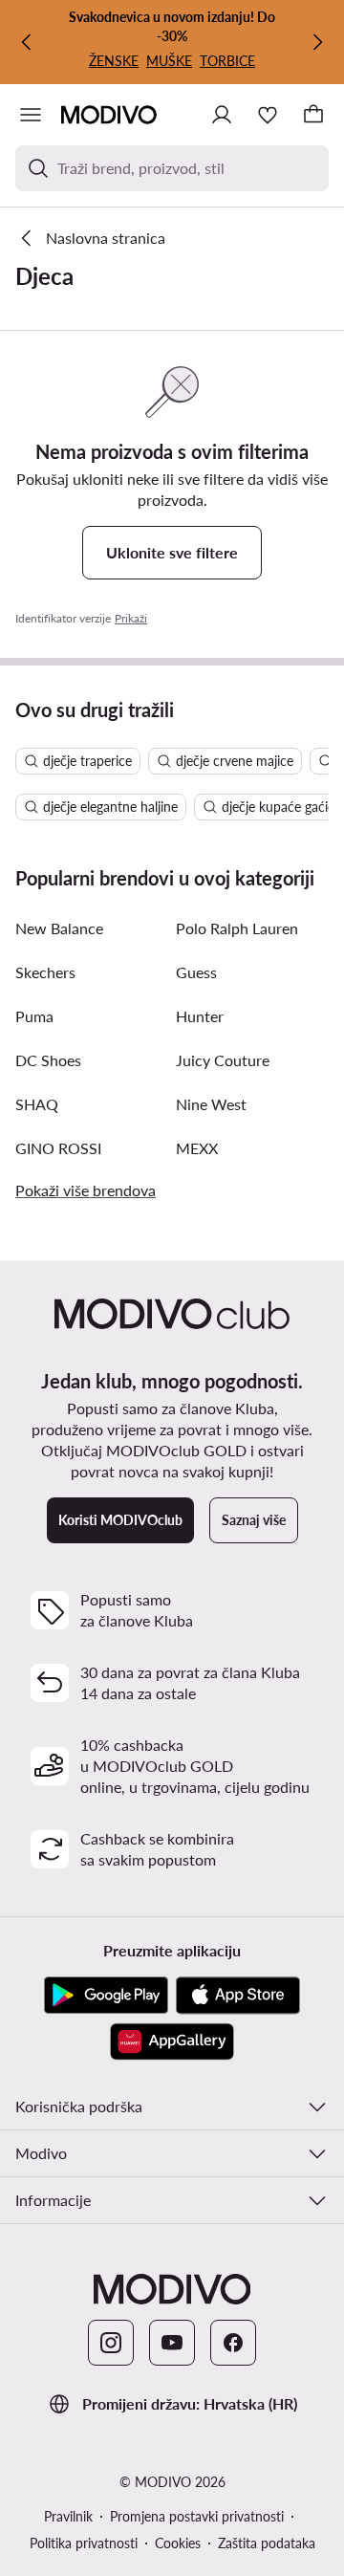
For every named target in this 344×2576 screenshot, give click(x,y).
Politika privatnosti (84, 2543)
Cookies (178, 2543)
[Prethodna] (27, 42)
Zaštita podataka (267, 2543)
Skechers (45, 972)
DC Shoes (48, 1060)
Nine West (211, 1104)
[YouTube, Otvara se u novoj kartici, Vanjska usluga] (172, 2343)
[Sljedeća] (317, 42)
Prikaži (131, 618)
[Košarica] (313, 115)
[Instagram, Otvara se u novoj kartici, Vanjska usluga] (111, 2343)
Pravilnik (68, 2516)
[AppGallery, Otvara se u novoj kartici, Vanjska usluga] (172, 2041)
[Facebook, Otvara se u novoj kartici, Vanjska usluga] (233, 2343)
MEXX (197, 1148)
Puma (34, 1016)
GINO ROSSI (58, 1148)
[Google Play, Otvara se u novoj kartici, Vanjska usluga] (106, 1996)
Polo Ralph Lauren (237, 928)
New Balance (59, 928)
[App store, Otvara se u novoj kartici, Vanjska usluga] (238, 1996)
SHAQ (37, 1104)
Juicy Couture (223, 1060)
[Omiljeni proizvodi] (268, 115)
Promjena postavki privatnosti (197, 2516)
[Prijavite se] (222, 115)
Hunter (200, 1016)
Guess (196, 972)
